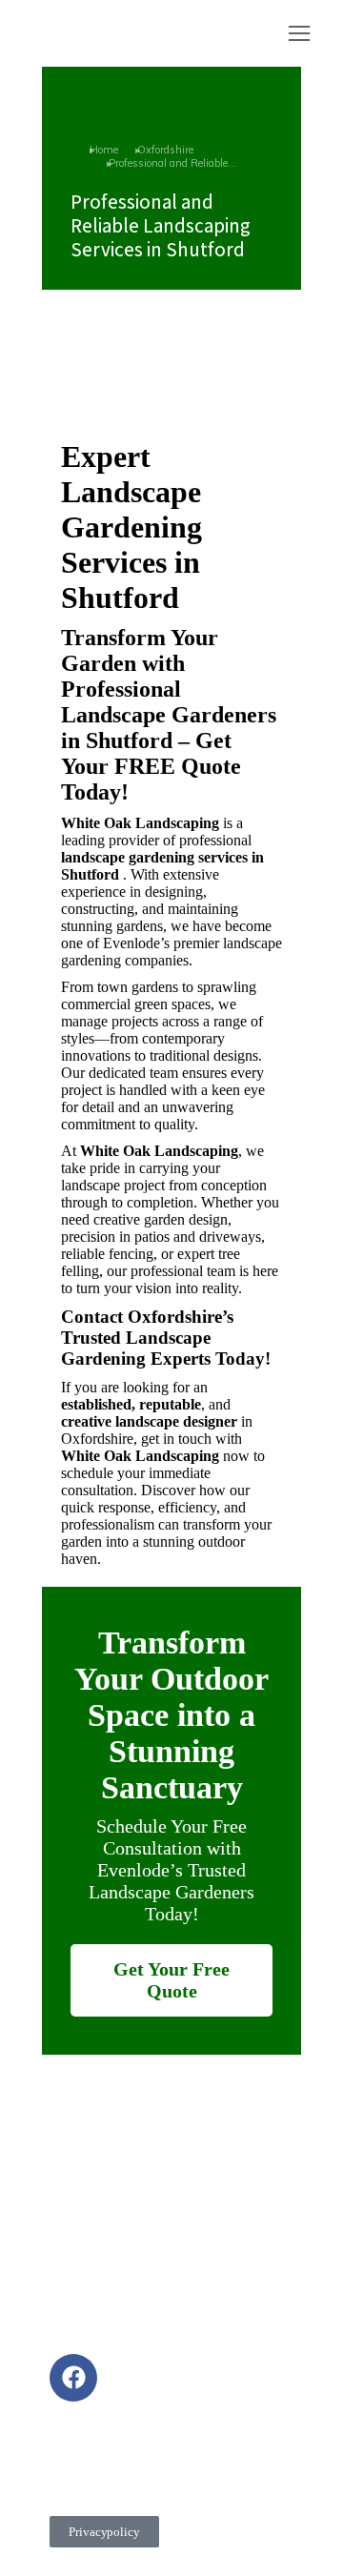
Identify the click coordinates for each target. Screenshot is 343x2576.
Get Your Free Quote (171, 1980)
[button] (299, 33)
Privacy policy (104, 2532)
